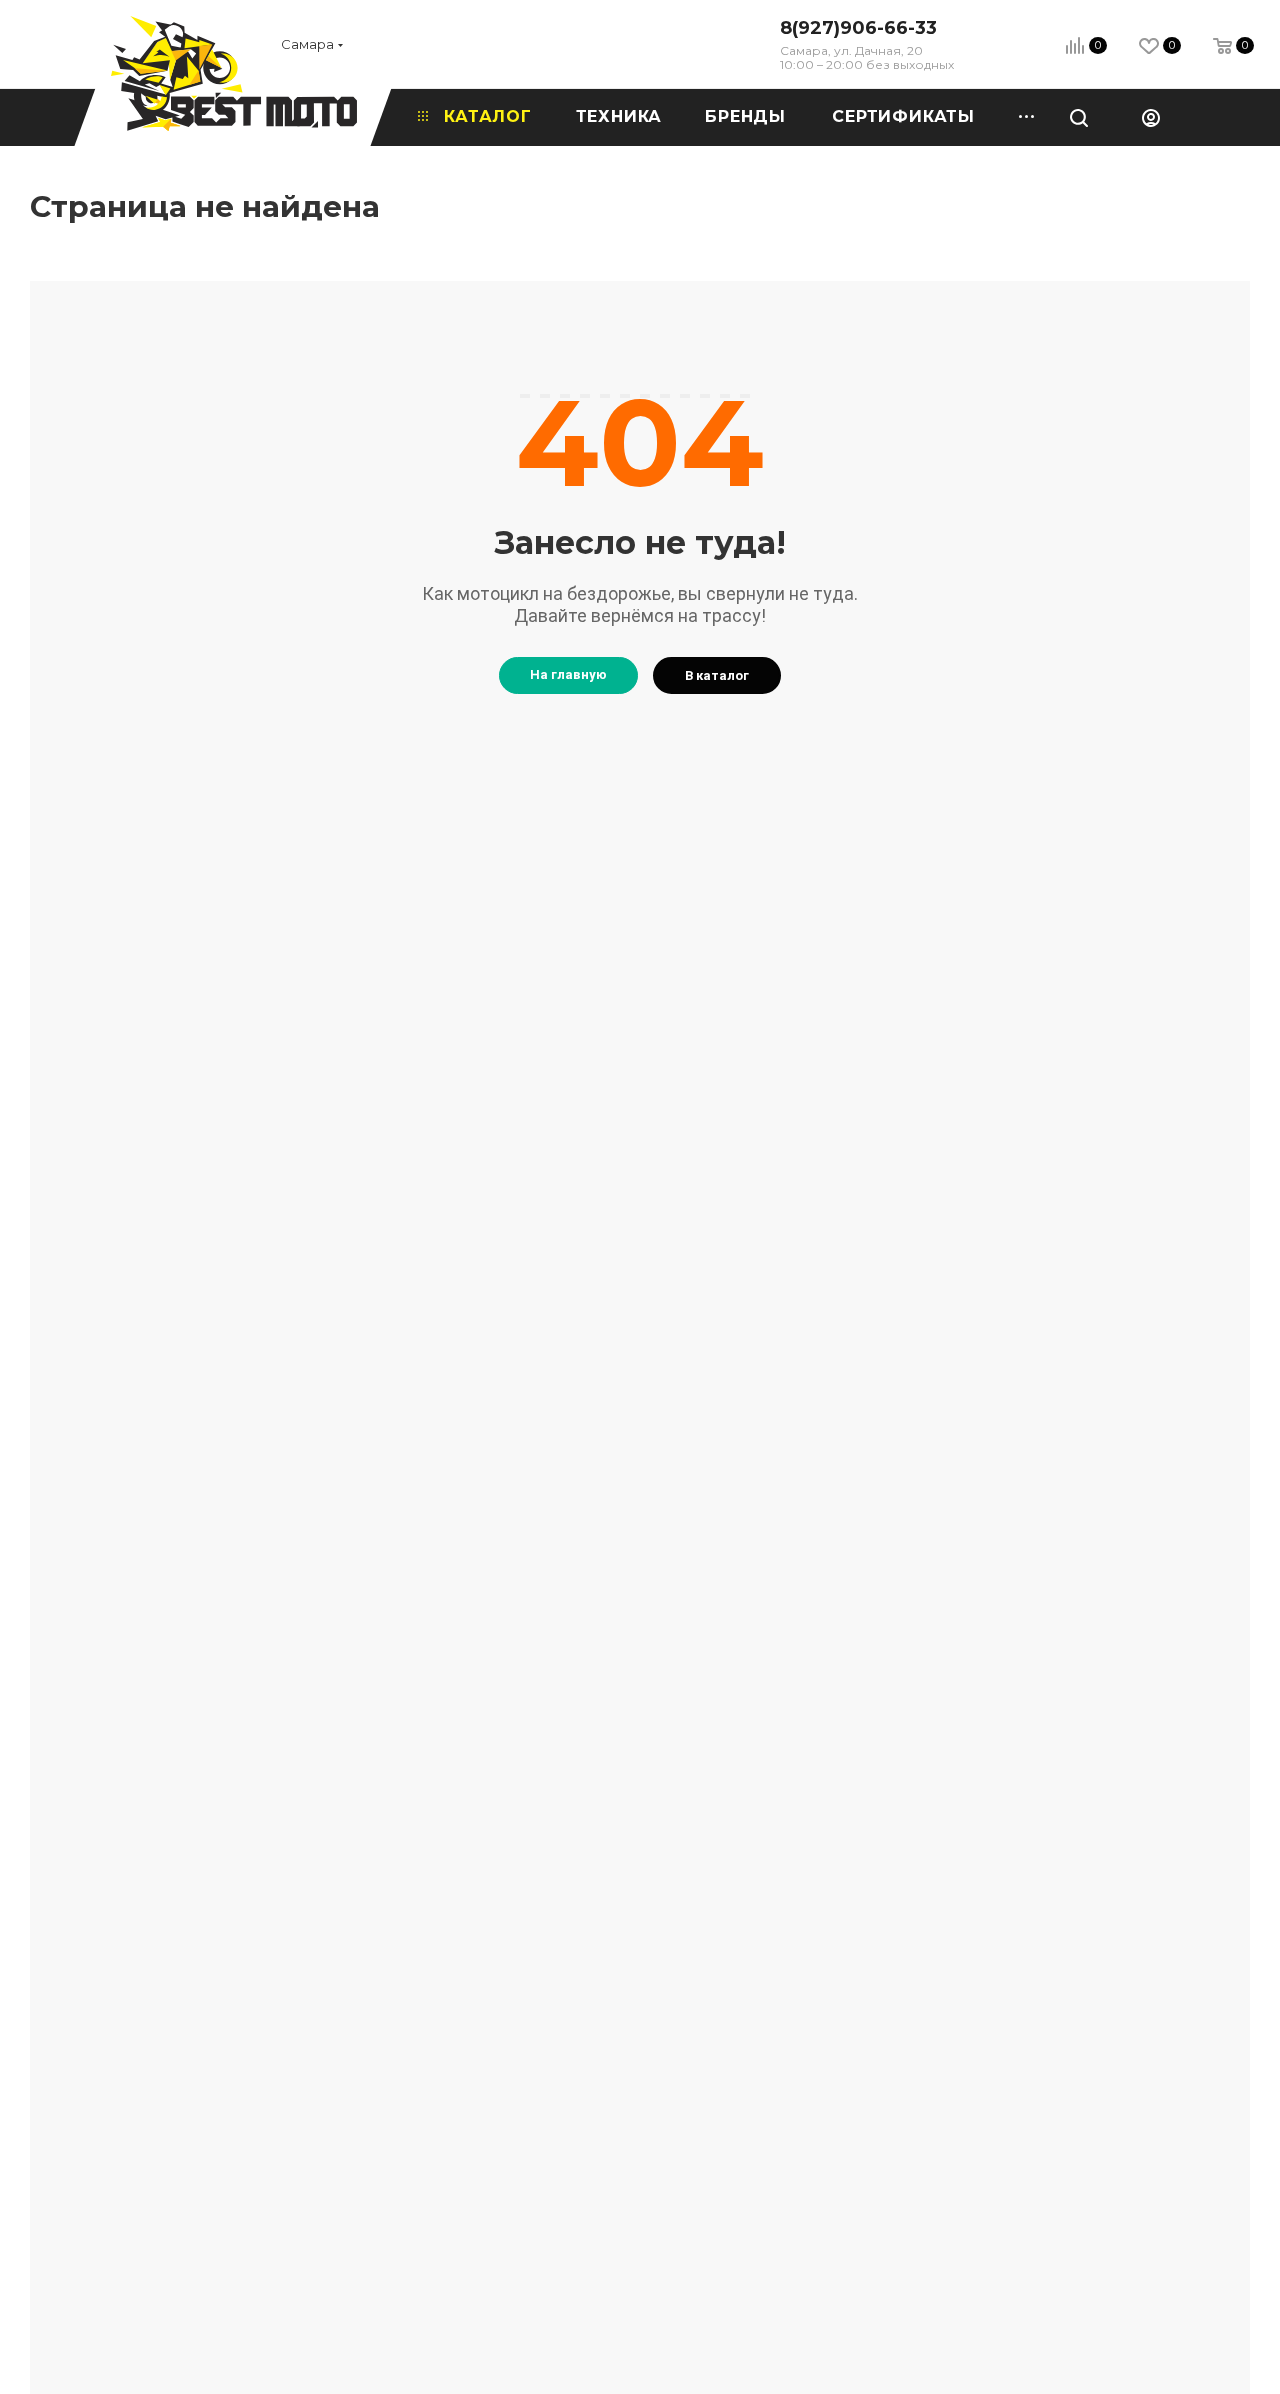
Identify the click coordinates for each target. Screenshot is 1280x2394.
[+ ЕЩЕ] (1020, 117)
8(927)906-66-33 (858, 28)
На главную (568, 674)
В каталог (717, 675)
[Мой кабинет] (1151, 117)
